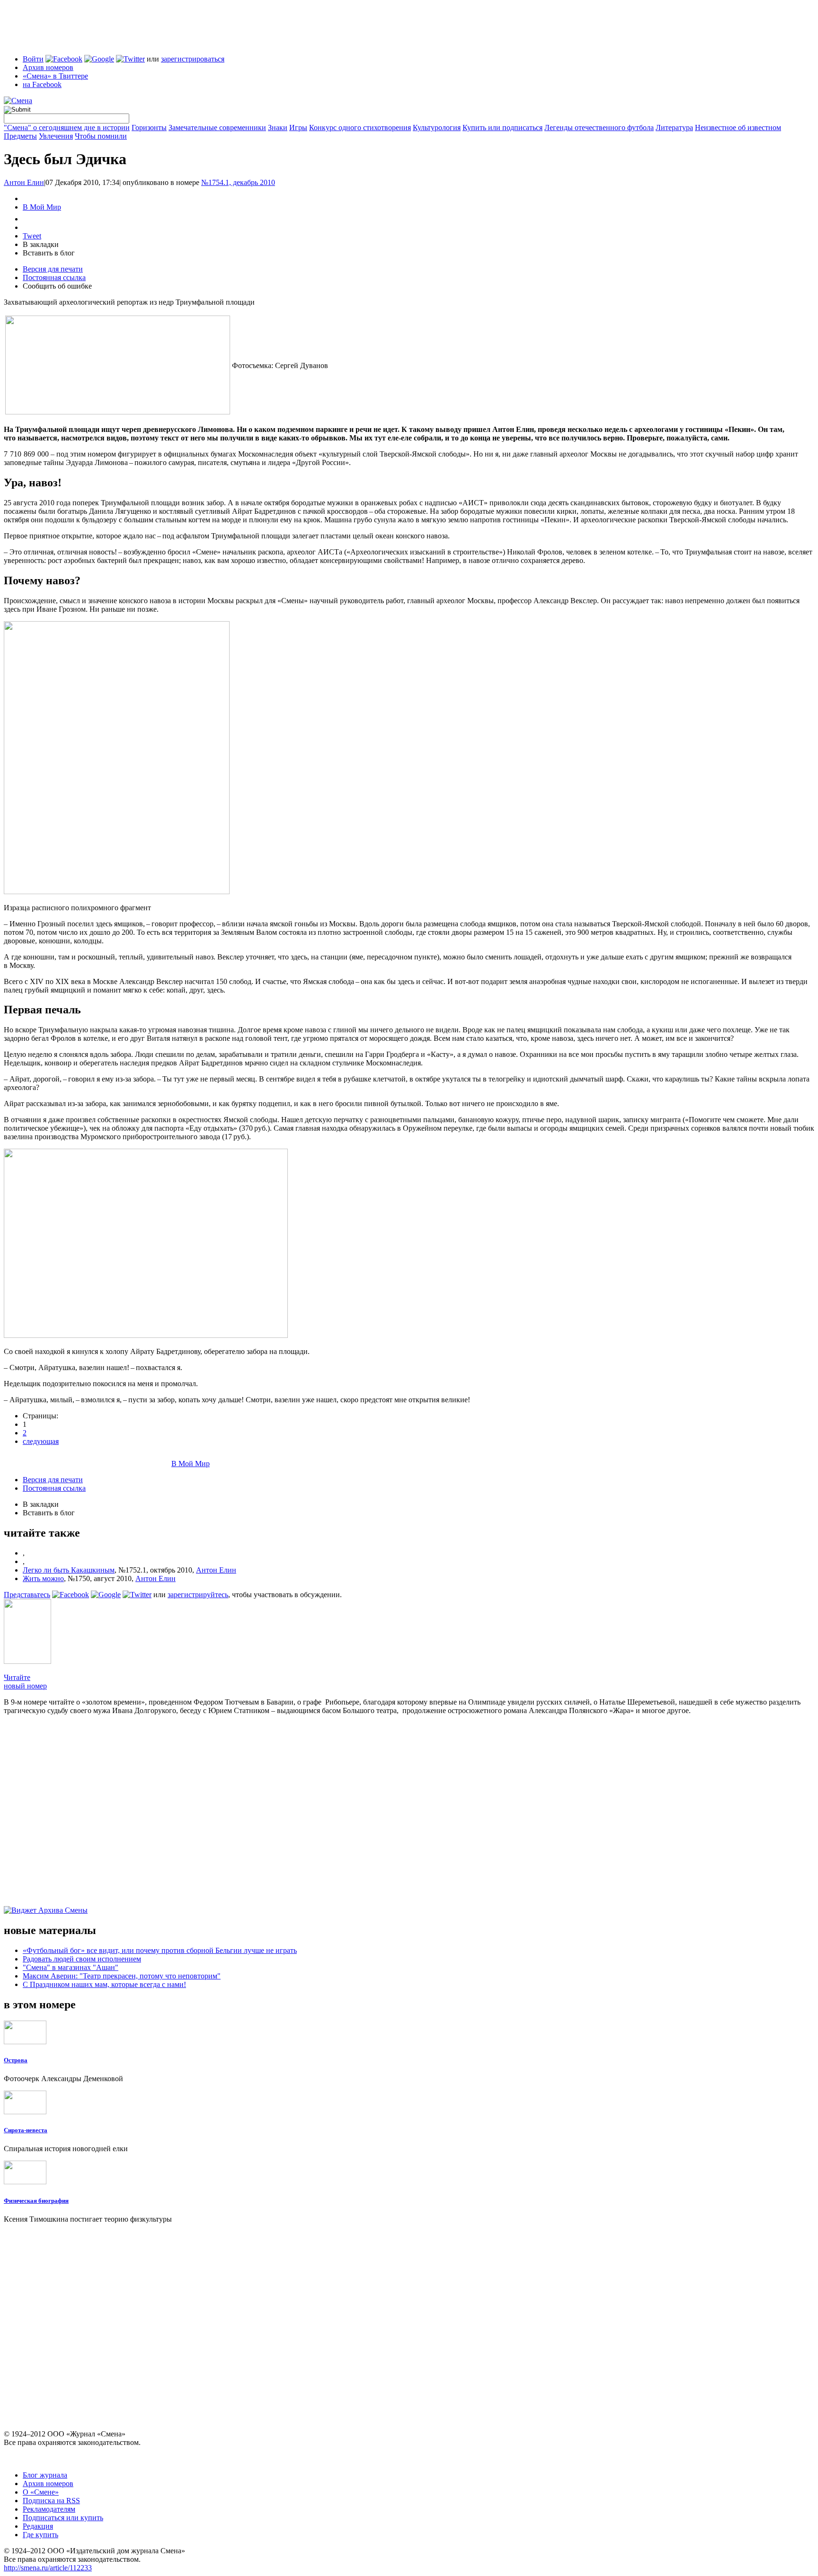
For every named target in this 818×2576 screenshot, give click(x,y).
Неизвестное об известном (738, 127)
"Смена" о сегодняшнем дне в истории (67, 127)
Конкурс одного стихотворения (360, 127)
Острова (16, 2060)
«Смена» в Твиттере (55, 76)
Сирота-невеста (26, 2130)
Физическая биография (36, 2201)
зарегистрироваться (193, 59)
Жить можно (43, 1578)
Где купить (40, 2535)
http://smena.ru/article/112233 (48, 2568)
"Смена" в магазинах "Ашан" (71, 1967)
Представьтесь (27, 1595)
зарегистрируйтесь (198, 1595)
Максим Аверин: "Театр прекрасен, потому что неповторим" (122, 1976)
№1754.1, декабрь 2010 (238, 182)
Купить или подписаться (502, 127)
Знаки (278, 127)
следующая (41, 1441)
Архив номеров (48, 67)
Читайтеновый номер (25, 1682)
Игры (298, 127)
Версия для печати (53, 269)
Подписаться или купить (63, 2518)
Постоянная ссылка (54, 277)
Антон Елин (24, 182)
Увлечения (56, 136)
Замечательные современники (217, 127)
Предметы (20, 136)
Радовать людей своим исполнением (82, 1959)
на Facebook (42, 84)
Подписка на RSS (51, 2501)
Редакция (38, 2526)
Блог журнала (45, 2475)
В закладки (41, 244)
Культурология (437, 127)
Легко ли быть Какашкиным (69, 1570)
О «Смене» (41, 2492)
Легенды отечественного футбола (599, 127)
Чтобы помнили (101, 136)
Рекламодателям (49, 2509)
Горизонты (149, 127)
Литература (674, 127)
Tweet (32, 236)
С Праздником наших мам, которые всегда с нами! (104, 1984)
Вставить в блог (49, 253)
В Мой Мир (42, 207)
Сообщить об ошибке (57, 286)
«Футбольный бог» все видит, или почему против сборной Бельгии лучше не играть (160, 1950)
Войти (33, 59)
